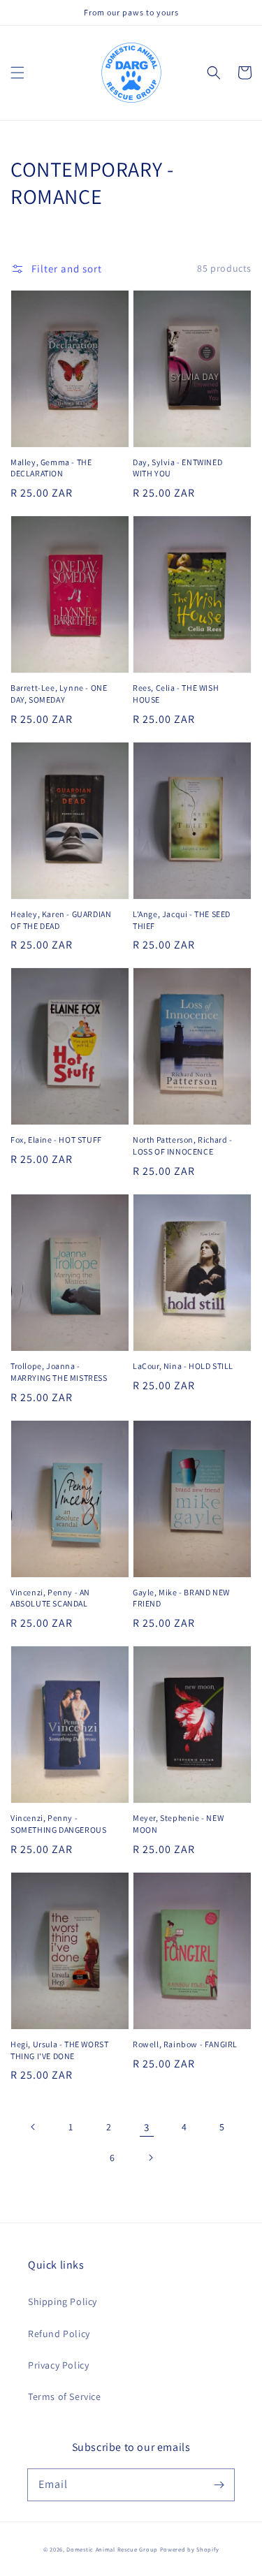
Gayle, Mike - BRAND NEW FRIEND (181, 1598)
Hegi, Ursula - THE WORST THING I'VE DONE (59, 2050)
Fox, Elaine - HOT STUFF (56, 1140)
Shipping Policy (63, 2301)
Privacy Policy (58, 2365)
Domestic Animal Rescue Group (112, 2549)
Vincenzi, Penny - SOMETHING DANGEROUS (58, 1824)
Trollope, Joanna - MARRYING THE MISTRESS (59, 1372)
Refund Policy (59, 2334)
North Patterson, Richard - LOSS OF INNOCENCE (183, 1146)
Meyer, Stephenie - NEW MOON (178, 1824)
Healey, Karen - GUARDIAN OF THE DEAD (61, 920)
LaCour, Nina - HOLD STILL (183, 1366)
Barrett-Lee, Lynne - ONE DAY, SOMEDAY (59, 694)
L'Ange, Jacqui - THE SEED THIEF (182, 920)
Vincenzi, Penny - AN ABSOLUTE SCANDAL (50, 1598)
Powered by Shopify (190, 2549)
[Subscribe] (219, 2484)
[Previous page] (34, 2127)
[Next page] (150, 2158)
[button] (17, 73)
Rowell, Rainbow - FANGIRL (185, 2044)
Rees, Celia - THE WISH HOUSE (176, 694)
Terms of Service (65, 2396)
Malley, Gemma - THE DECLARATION (51, 468)
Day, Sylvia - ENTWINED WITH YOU (177, 468)
